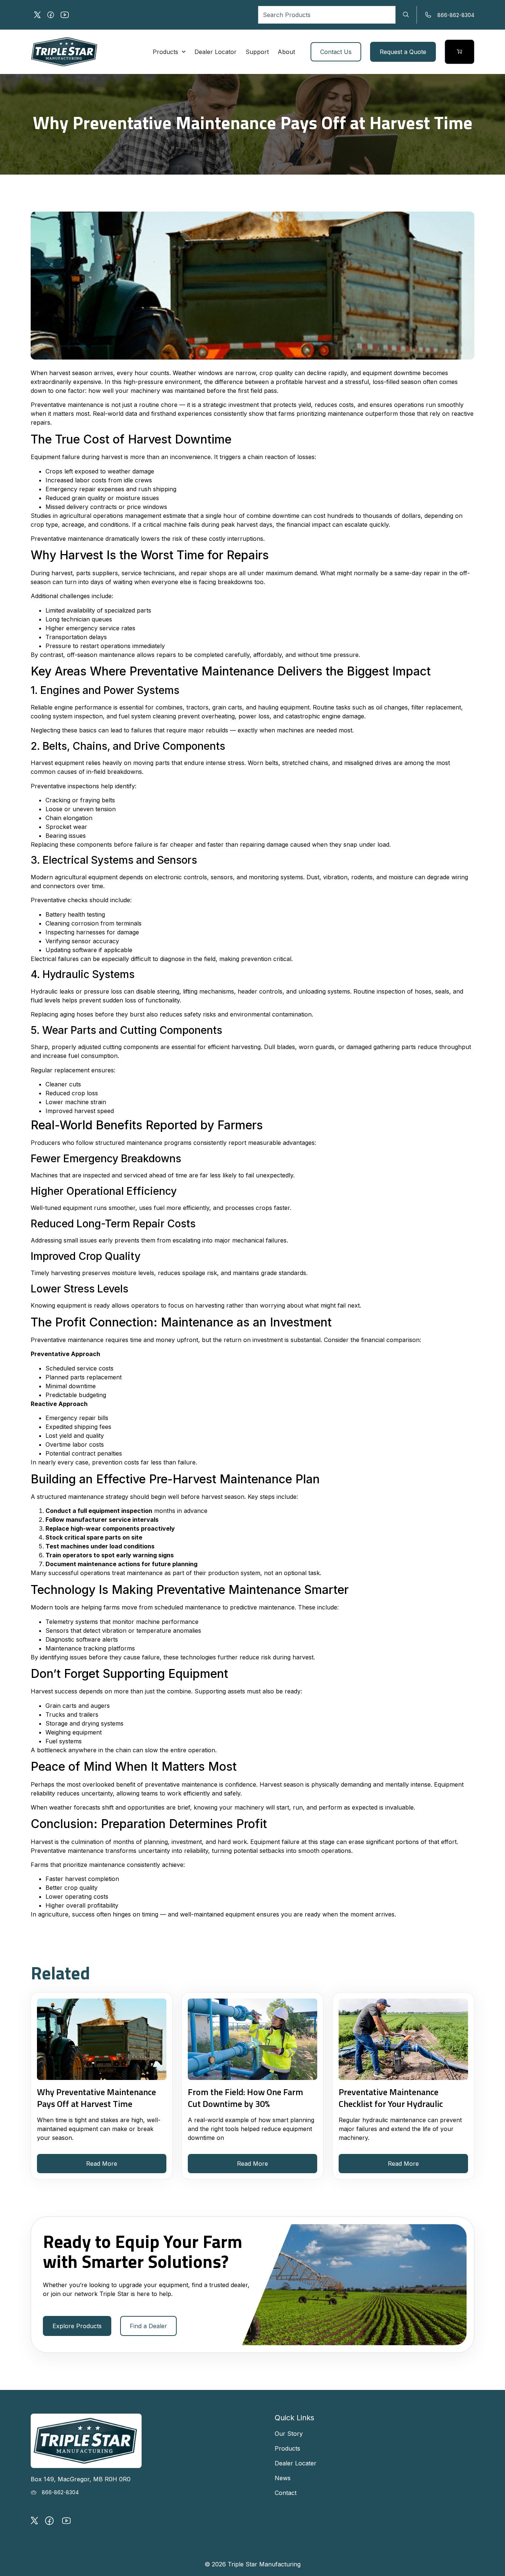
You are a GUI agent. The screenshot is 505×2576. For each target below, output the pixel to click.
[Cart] (460, 52)
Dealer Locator (216, 52)
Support (257, 52)
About (286, 52)
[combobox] (327, 15)
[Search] (406, 15)
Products (165, 52)
